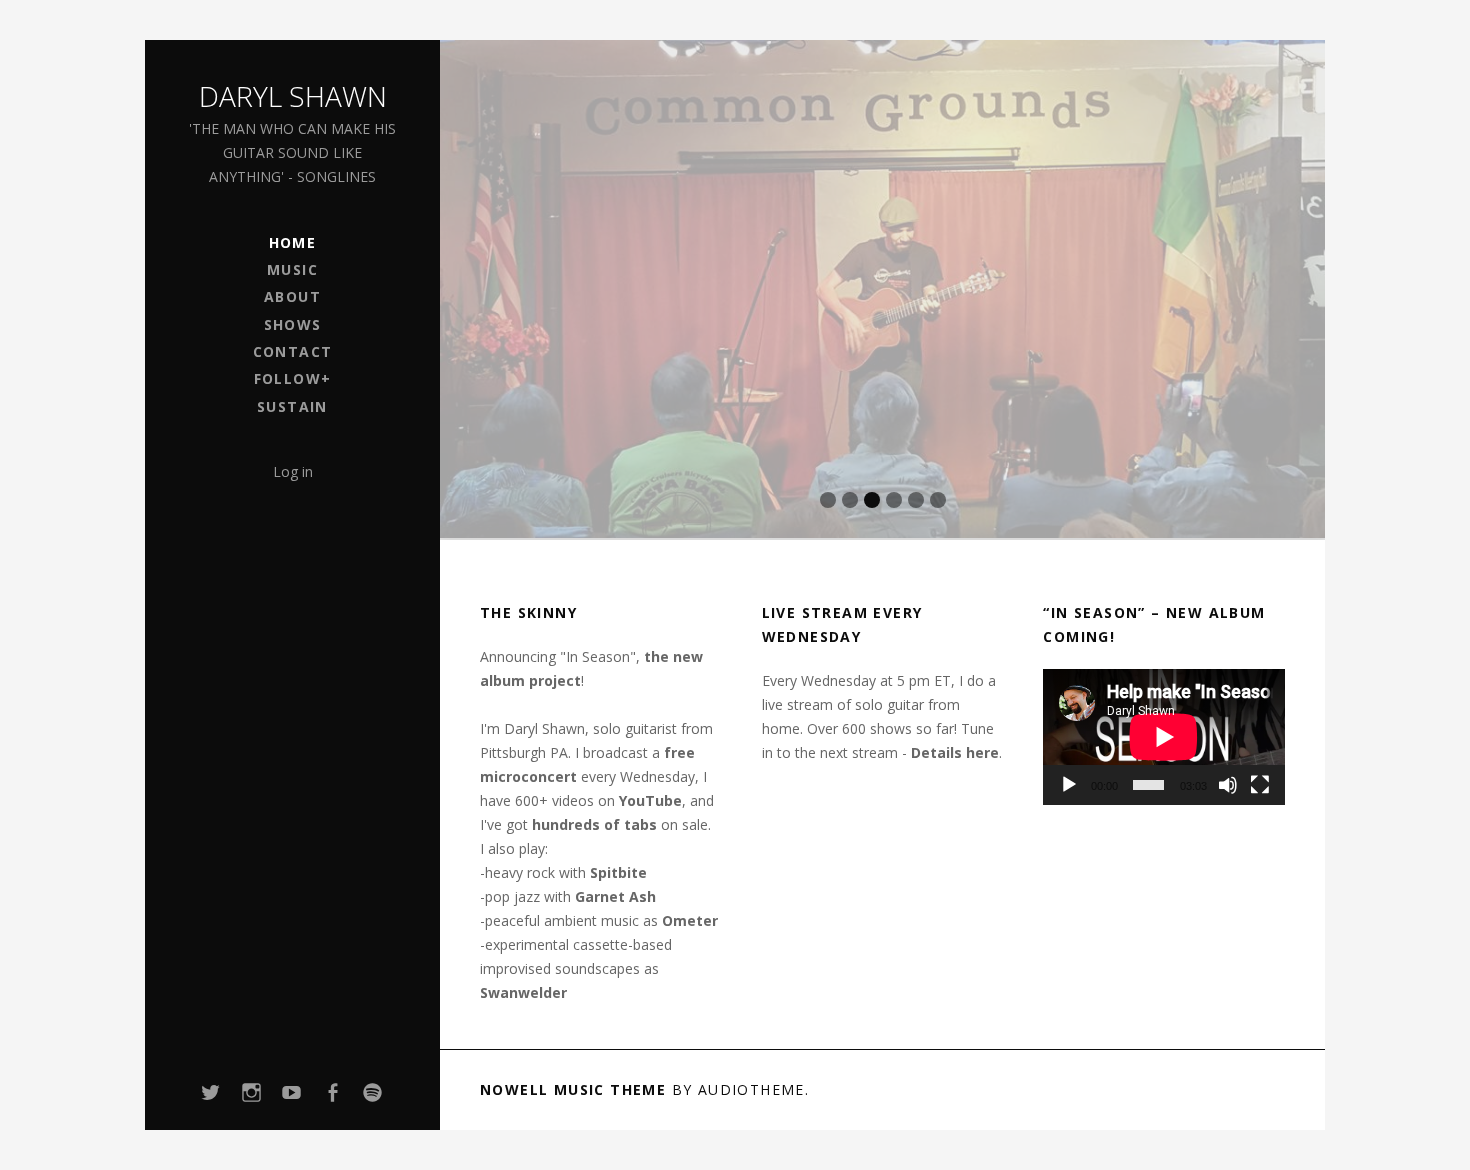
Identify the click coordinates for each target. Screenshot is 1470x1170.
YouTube (650, 800)
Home (293, 242)
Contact (293, 351)
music (292, 269)
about (292, 296)
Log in (293, 471)
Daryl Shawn (293, 96)
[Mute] (1228, 785)
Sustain (292, 406)
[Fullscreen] (1260, 785)
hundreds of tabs (594, 824)
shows (293, 324)
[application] (1164, 737)
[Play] (1069, 785)
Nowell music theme (573, 1089)
